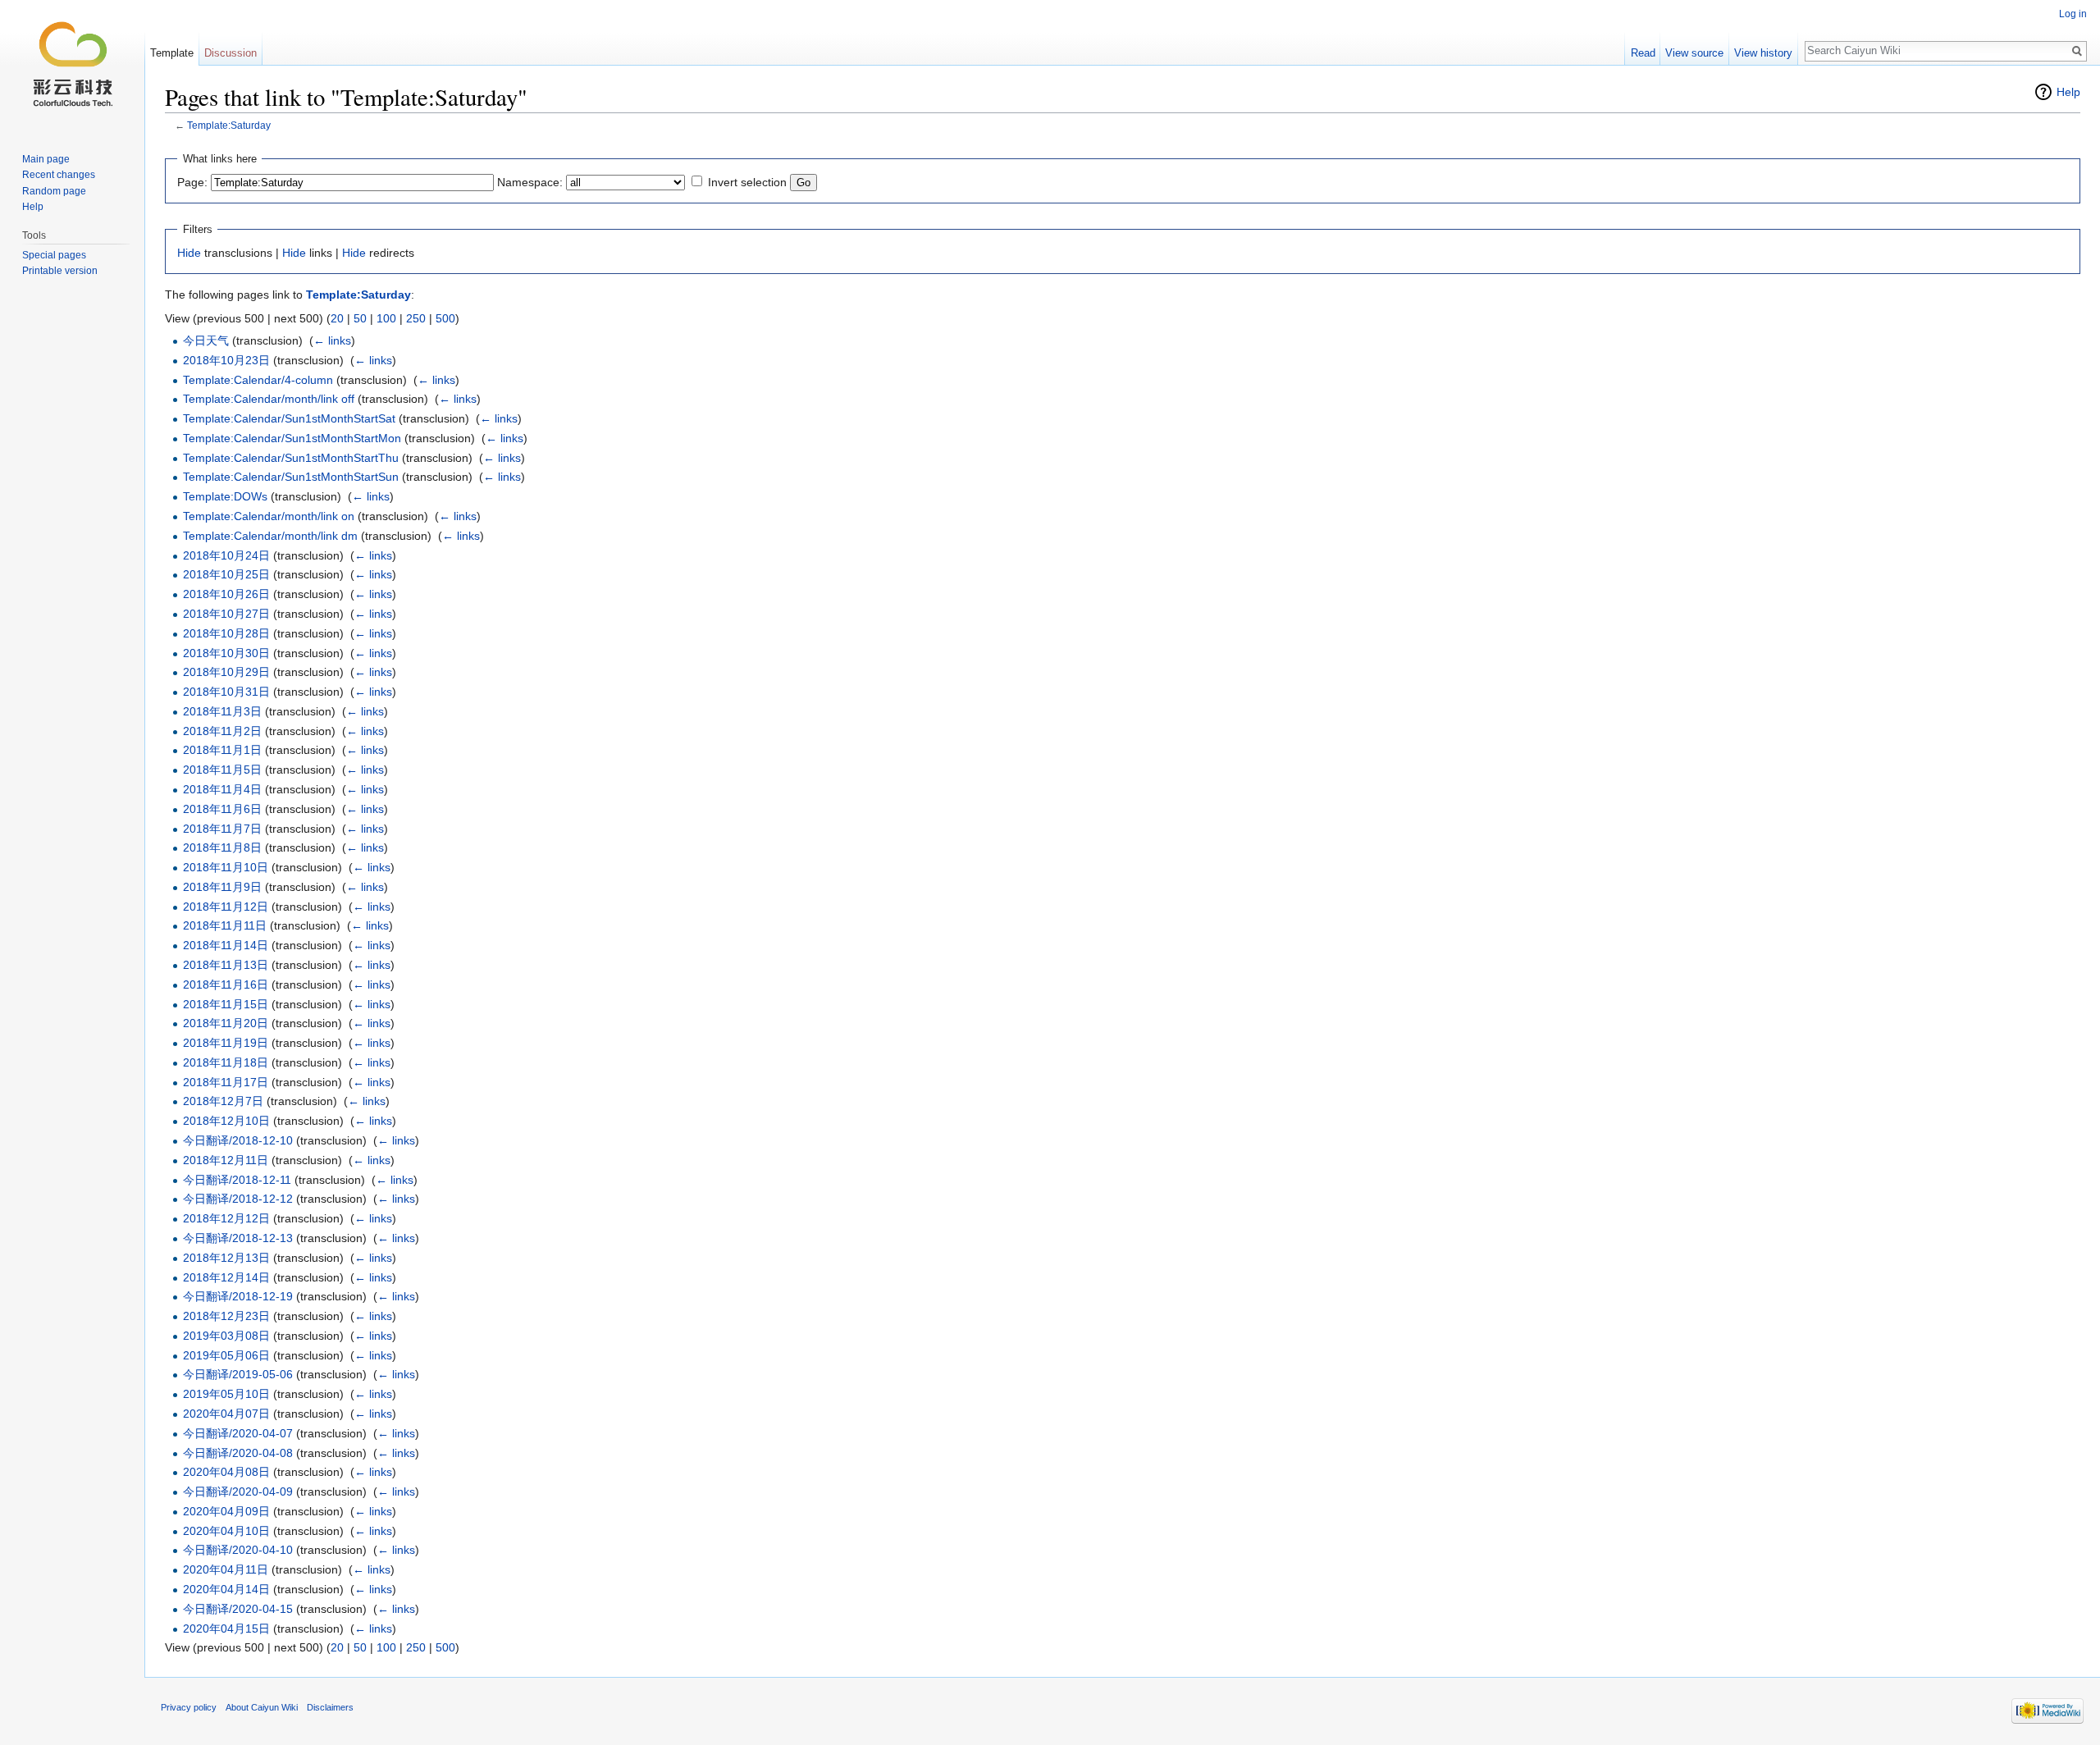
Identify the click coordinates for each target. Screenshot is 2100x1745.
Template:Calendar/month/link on (269, 516)
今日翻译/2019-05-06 (238, 1374)
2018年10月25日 (226, 574)
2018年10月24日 (226, 555)
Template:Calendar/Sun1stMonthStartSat (289, 418)
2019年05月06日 (226, 1355)
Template (172, 53)
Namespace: (530, 182)
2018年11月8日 (222, 847)
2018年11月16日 (226, 984)
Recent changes (59, 175)
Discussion (231, 53)
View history (1763, 53)
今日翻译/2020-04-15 (238, 1609)
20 (337, 318)
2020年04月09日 (226, 1511)
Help (2068, 92)
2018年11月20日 (226, 1023)
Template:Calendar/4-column (258, 380)
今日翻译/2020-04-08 (238, 1453)
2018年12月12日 (226, 1218)
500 (445, 318)
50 (360, 318)
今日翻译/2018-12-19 (238, 1296)
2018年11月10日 (226, 867)
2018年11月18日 (226, 1062)
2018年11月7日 (222, 829)
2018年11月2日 (222, 731)
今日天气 (206, 340)
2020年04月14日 (226, 1589)
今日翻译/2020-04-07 (238, 1433)
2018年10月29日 (226, 672)
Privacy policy (189, 1707)
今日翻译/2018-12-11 (237, 1180)
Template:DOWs (225, 496)
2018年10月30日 (226, 653)
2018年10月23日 (226, 360)
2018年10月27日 (226, 614)
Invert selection (747, 182)
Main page (46, 159)
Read (1643, 53)
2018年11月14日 (226, 945)
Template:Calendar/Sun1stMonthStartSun (291, 477)
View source (1694, 53)
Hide (189, 253)
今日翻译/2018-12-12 (238, 1199)
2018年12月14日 (226, 1277)
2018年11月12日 (226, 907)
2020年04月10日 (226, 1531)
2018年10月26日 (226, 594)
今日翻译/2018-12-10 (238, 1140)
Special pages (54, 255)
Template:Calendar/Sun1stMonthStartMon (292, 438)
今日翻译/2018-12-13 (238, 1238)
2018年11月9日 (222, 887)
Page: (192, 182)
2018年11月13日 (226, 965)
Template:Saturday (229, 125)
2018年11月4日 (222, 789)
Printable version (60, 271)
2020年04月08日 (226, 1472)
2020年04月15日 (226, 1629)
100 (386, 318)
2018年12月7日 (223, 1101)
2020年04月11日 (226, 1569)
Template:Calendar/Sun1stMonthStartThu (291, 458)
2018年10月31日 (226, 692)
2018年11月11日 (225, 925)
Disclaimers (330, 1707)
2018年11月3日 (222, 711)
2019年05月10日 (226, 1394)
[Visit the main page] (72, 66)
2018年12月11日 (226, 1160)
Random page (54, 191)
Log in (2073, 14)
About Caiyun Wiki (262, 1707)
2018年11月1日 (222, 750)
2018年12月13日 (226, 1258)
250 (416, 318)
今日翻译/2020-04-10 (238, 1550)
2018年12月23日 (226, 1316)
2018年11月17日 (226, 1082)
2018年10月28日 (226, 633)
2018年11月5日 (222, 770)
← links (332, 340)
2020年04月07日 (226, 1414)
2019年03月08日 (226, 1336)
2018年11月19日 (226, 1043)
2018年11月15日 (226, 1004)
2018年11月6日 (222, 809)
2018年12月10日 (226, 1121)
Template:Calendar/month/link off (269, 399)
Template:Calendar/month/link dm (270, 536)
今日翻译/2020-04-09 (238, 1491)
